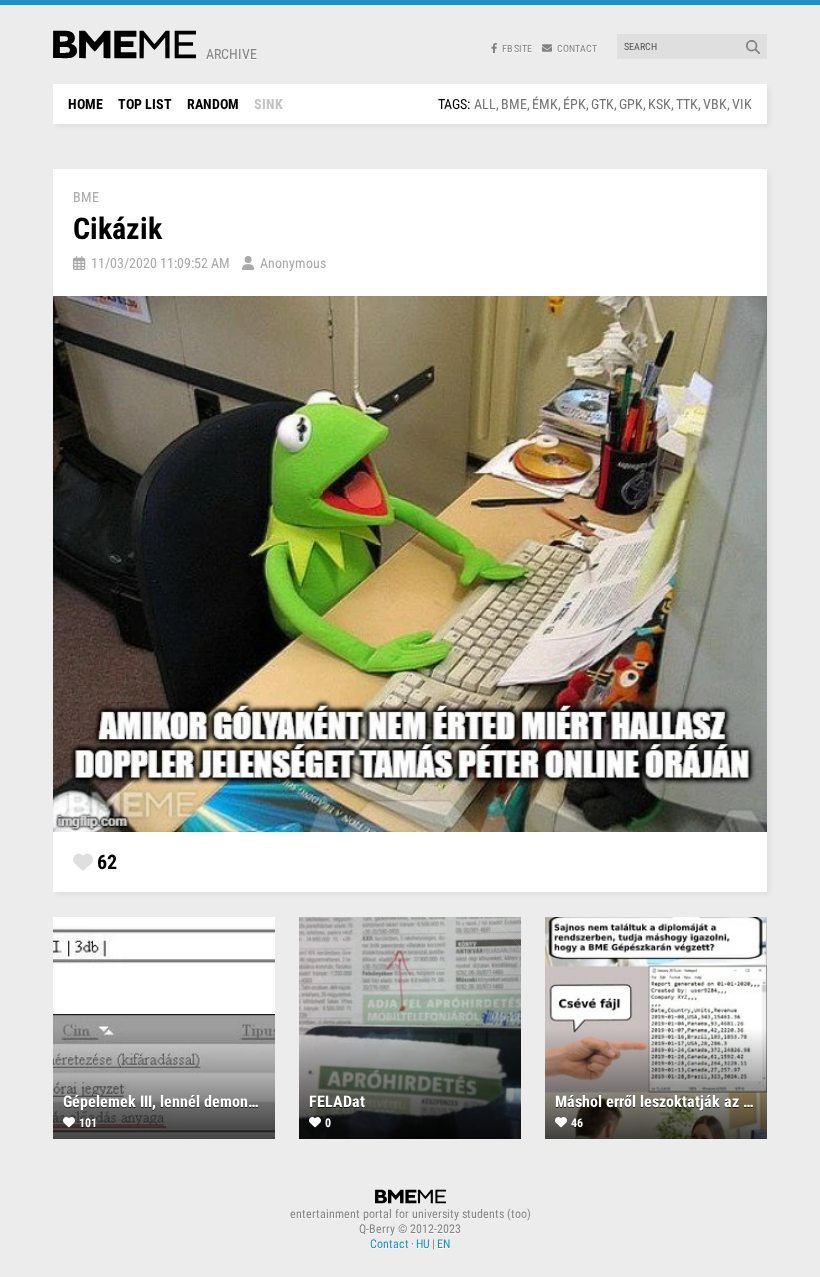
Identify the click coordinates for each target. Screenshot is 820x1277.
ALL (485, 104)
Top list (145, 104)
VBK (715, 104)
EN (443, 1244)
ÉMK (545, 104)
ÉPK (574, 104)
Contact (389, 1244)
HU (423, 1244)
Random (213, 104)
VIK (742, 104)
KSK (659, 104)
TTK (687, 104)
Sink (268, 104)
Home (85, 104)
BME (514, 104)
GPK (631, 104)
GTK (602, 104)
